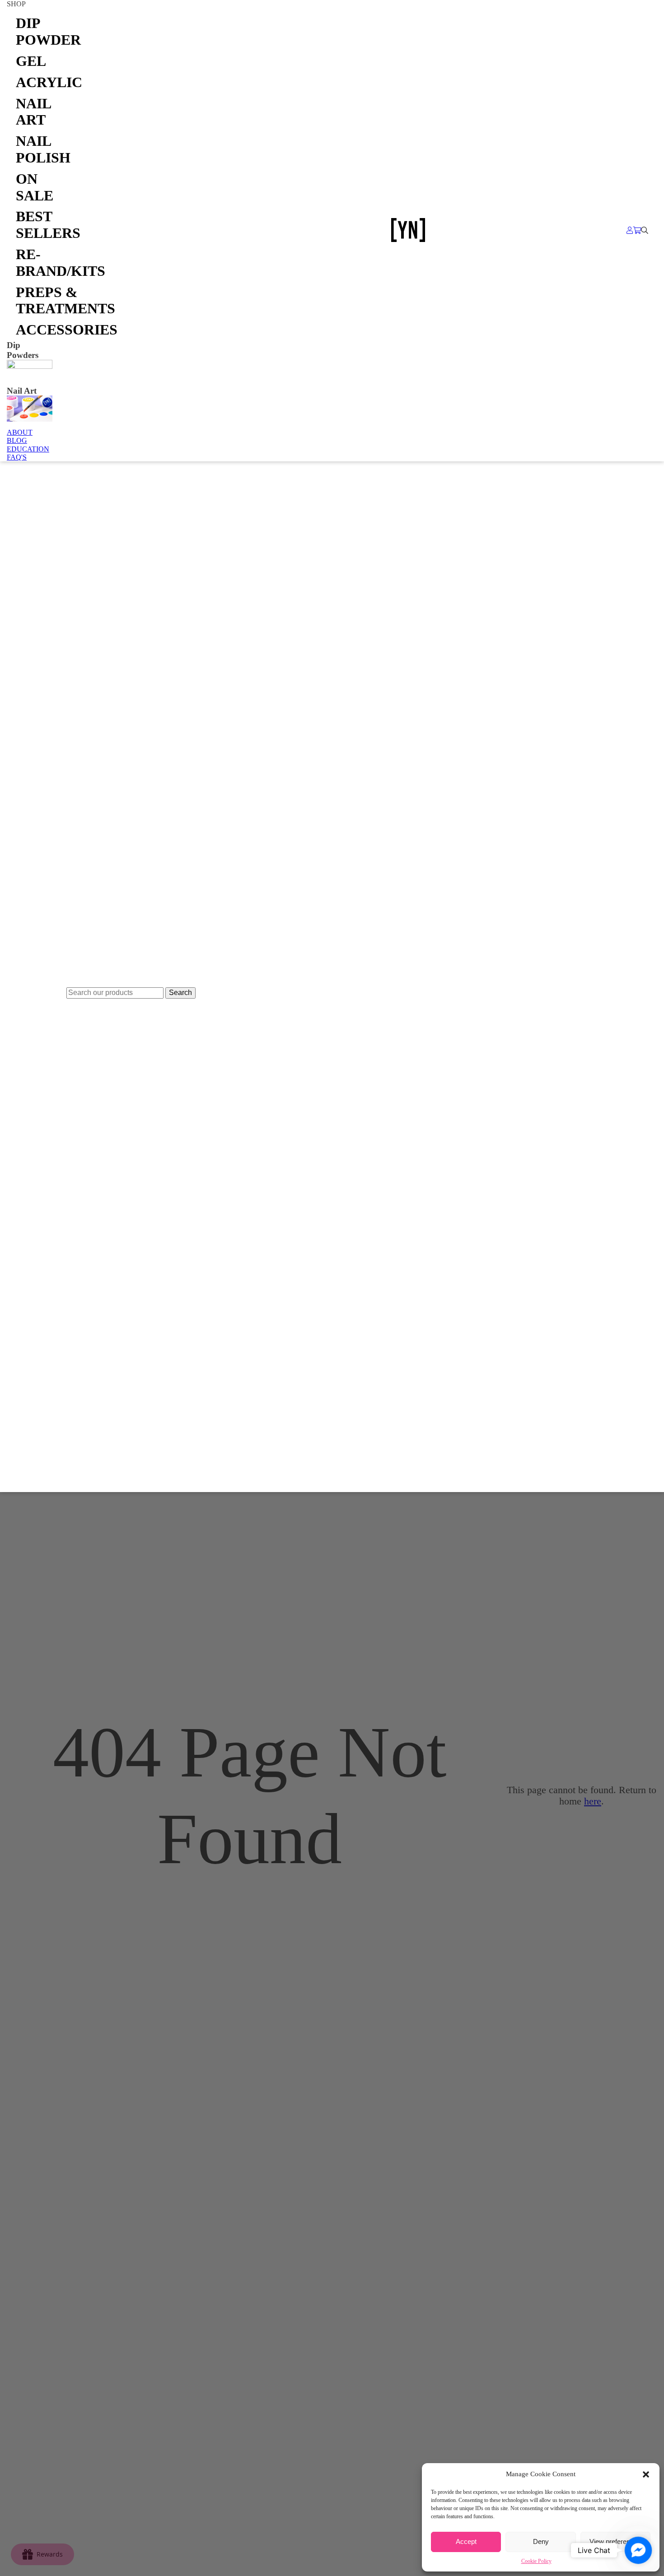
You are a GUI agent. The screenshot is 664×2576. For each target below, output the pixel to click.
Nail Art (33, 112)
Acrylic (34, 82)
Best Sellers (34, 225)
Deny (541, 2541)
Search (180, 993)
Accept (466, 2541)
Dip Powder (34, 31)
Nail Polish (34, 149)
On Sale (34, 187)
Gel (31, 61)
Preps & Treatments (34, 300)
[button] (646, 2474)
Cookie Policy (536, 2561)
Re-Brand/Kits (34, 263)
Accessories (34, 330)
